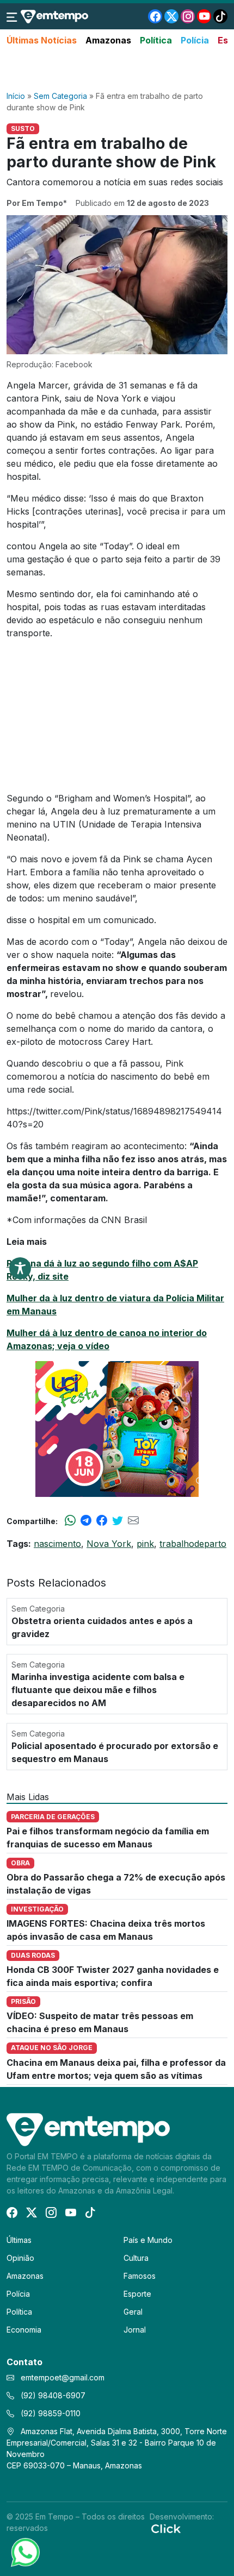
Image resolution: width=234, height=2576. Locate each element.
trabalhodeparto (193, 1544)
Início (16, 96)
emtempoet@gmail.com (63, 2377)
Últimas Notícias (42, 40)
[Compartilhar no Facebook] (102, 1521)
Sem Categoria (60, 96)
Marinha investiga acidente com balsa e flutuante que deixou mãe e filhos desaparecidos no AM (98, 1690)
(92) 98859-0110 (50, 2413)
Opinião (20, 2258)
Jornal (135, 2330)
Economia (24, 2330)
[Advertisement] (117, 69)
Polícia (195, 40)
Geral (133, 2312)
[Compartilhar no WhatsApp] (70, 1521)
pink (145, 1544)
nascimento (57, 1544)
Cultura (136, 2258)
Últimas (19, 2240)
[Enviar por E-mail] (133, 1521)
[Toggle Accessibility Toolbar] (20, 1268)
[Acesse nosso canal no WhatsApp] (24, 2552)
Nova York (109, 1544)
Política (156, 40)
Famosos (140, 2276)
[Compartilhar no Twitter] (118, 1521)
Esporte (137, 2294)
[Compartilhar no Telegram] (86, 1521)
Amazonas (108, 40)
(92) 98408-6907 (52, 2395)
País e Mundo (148, 2240)
